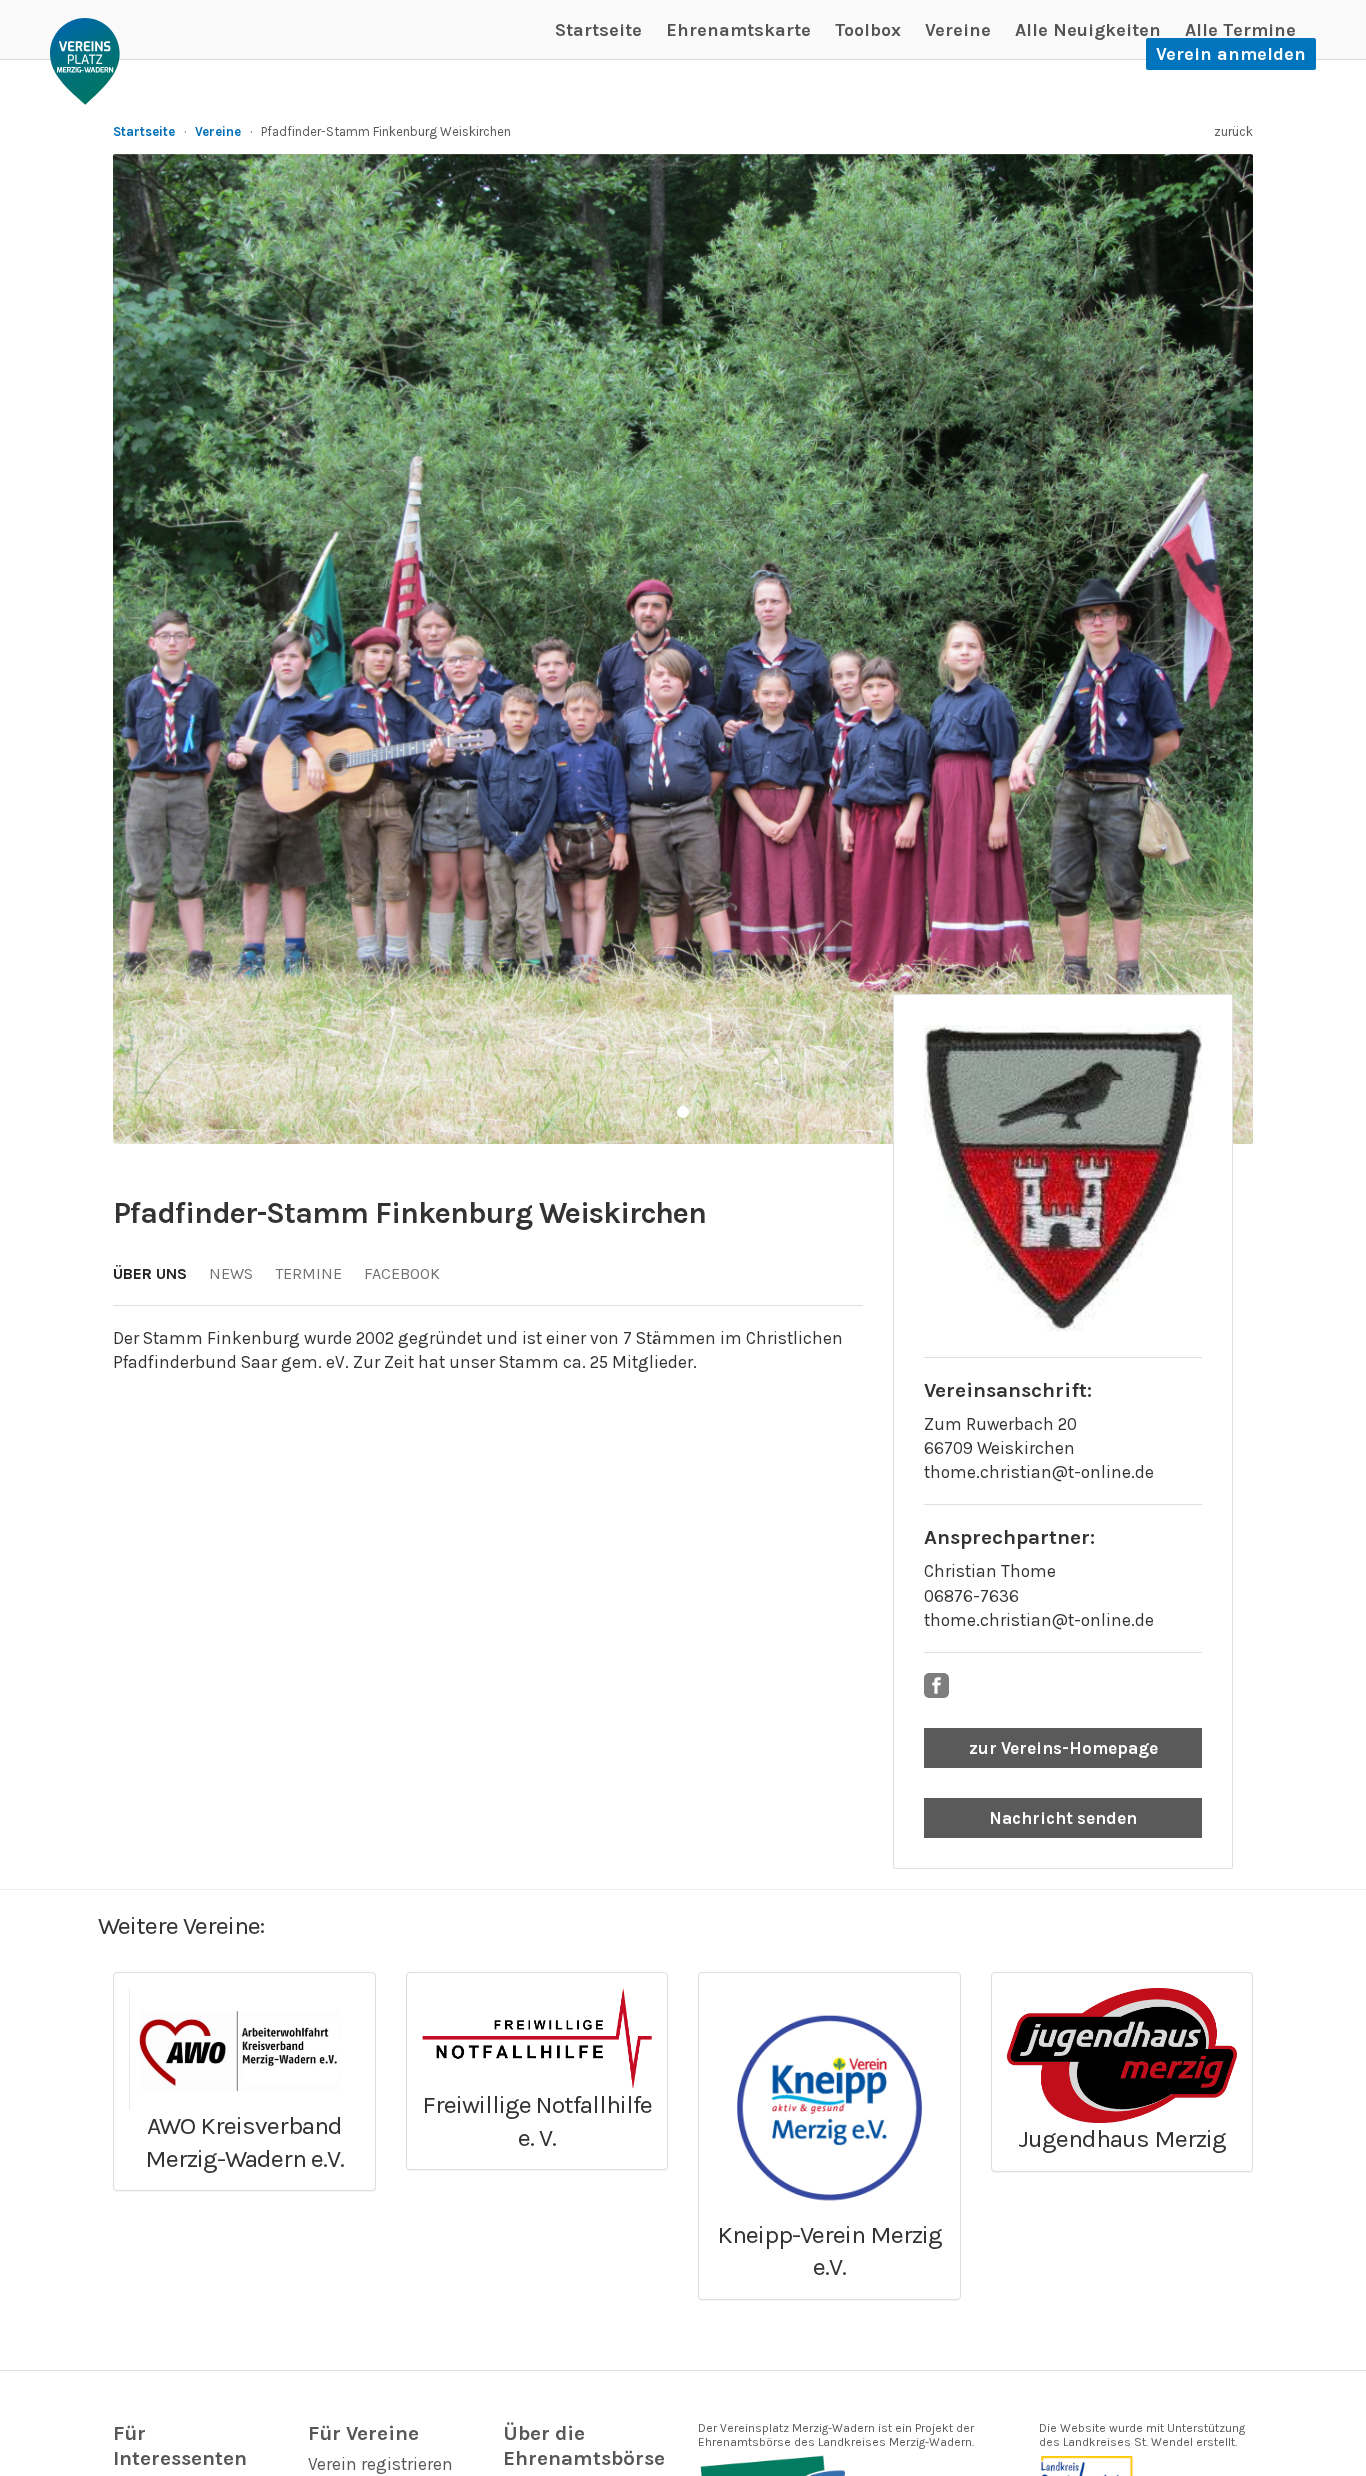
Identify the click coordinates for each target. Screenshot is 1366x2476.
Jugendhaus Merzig (1122, 2138)
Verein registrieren (380, 2464)
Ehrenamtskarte (738, 30)
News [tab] (231, 1273)
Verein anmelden (1231, 54)
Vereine (958, 30)
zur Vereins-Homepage (1063, 1748)
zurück (1233, 131)
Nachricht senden (1063, 1818)
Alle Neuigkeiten (1088, 30)
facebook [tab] (402, 1273)
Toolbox (868, 30)
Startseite (598, 30)
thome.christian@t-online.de (1039, 1472)
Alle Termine (1240, 30)
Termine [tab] (308, 1273)
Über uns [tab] (150, 1273)
